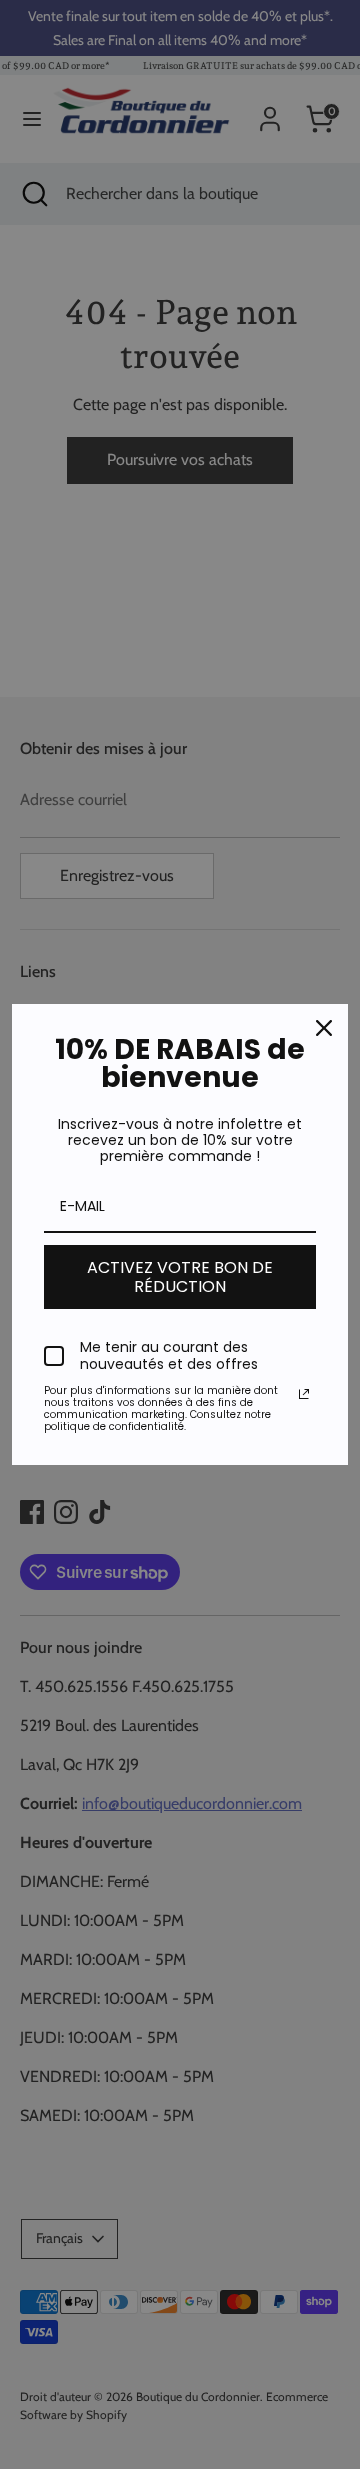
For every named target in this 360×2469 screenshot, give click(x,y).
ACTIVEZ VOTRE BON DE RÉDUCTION (180, 1277)
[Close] (324, 1028)
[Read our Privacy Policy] (304, 1394)
